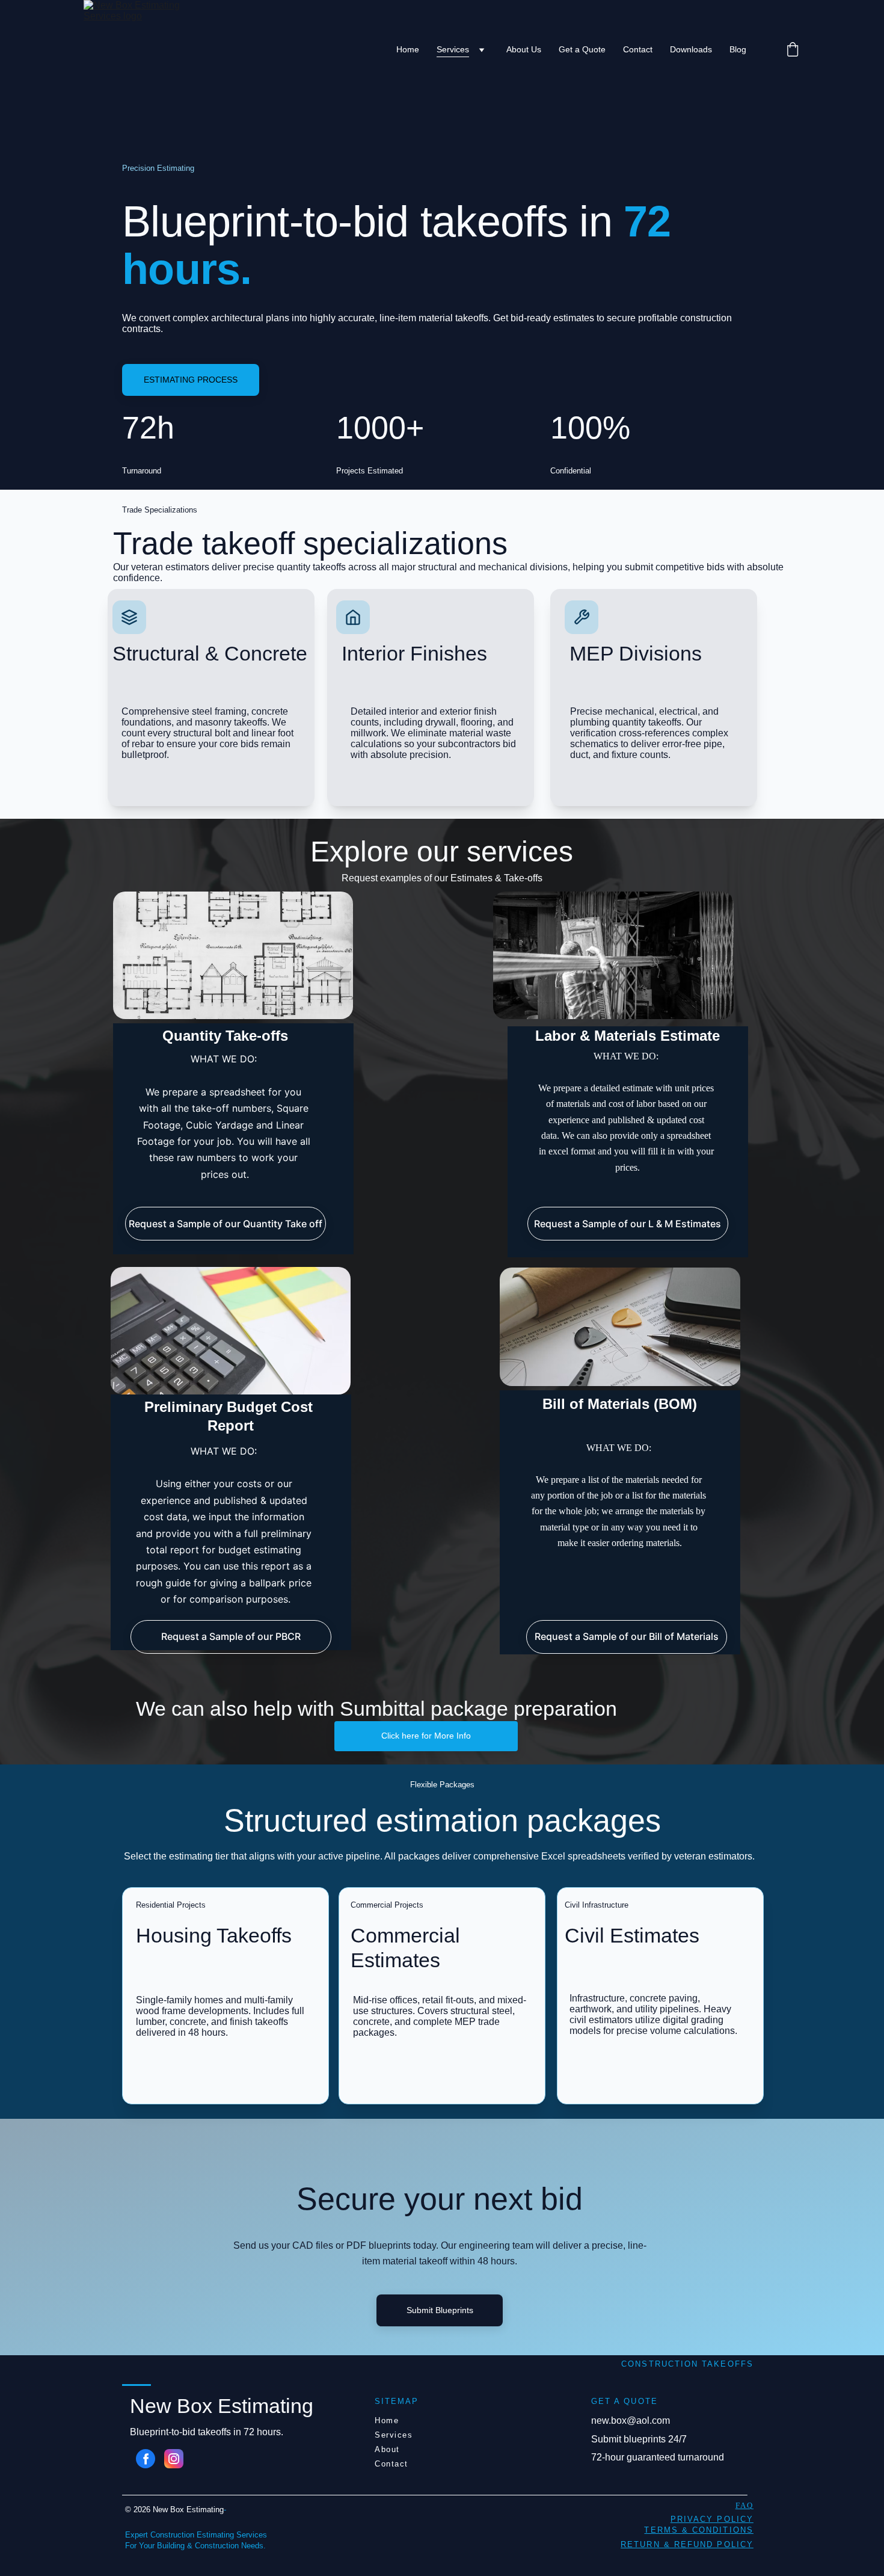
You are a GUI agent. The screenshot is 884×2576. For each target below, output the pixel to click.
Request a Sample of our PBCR (231, 1636)
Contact (638, 49)
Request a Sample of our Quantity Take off (226, 1224)
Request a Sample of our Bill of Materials (627, 1636)
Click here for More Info (426, 1736)
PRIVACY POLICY (712, 2519)
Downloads (691, 49)
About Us (524, 49)
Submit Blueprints (440, 2310)
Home (408, 49)
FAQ (744, 2505)
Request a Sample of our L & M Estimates (628, 1224)
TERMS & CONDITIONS (698, 2530)
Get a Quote (582, 49)
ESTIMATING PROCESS (191, 380)
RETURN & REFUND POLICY (687, 2544)
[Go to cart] (793, 50)
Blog (738, 49)
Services (453, 49)
